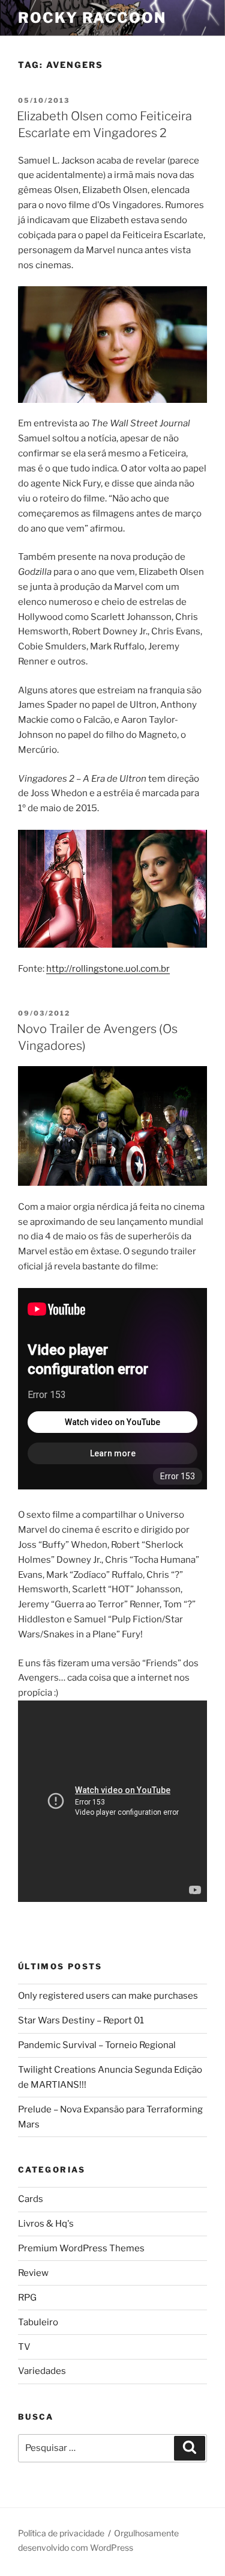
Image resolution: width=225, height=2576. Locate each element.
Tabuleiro (38, 2322)
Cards (31, 2199)
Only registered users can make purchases (108, 1996)
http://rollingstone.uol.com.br (108, 969)
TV (24, 2347)
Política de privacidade (61, 2533)
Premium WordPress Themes (81, 2248)
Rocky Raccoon (92, 18)
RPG (27, 2298)
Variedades (42, 2371)
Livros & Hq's (46, 2224)
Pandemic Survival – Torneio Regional (97, 2045)
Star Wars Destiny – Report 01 (81, 2020)
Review (33, 2273)
